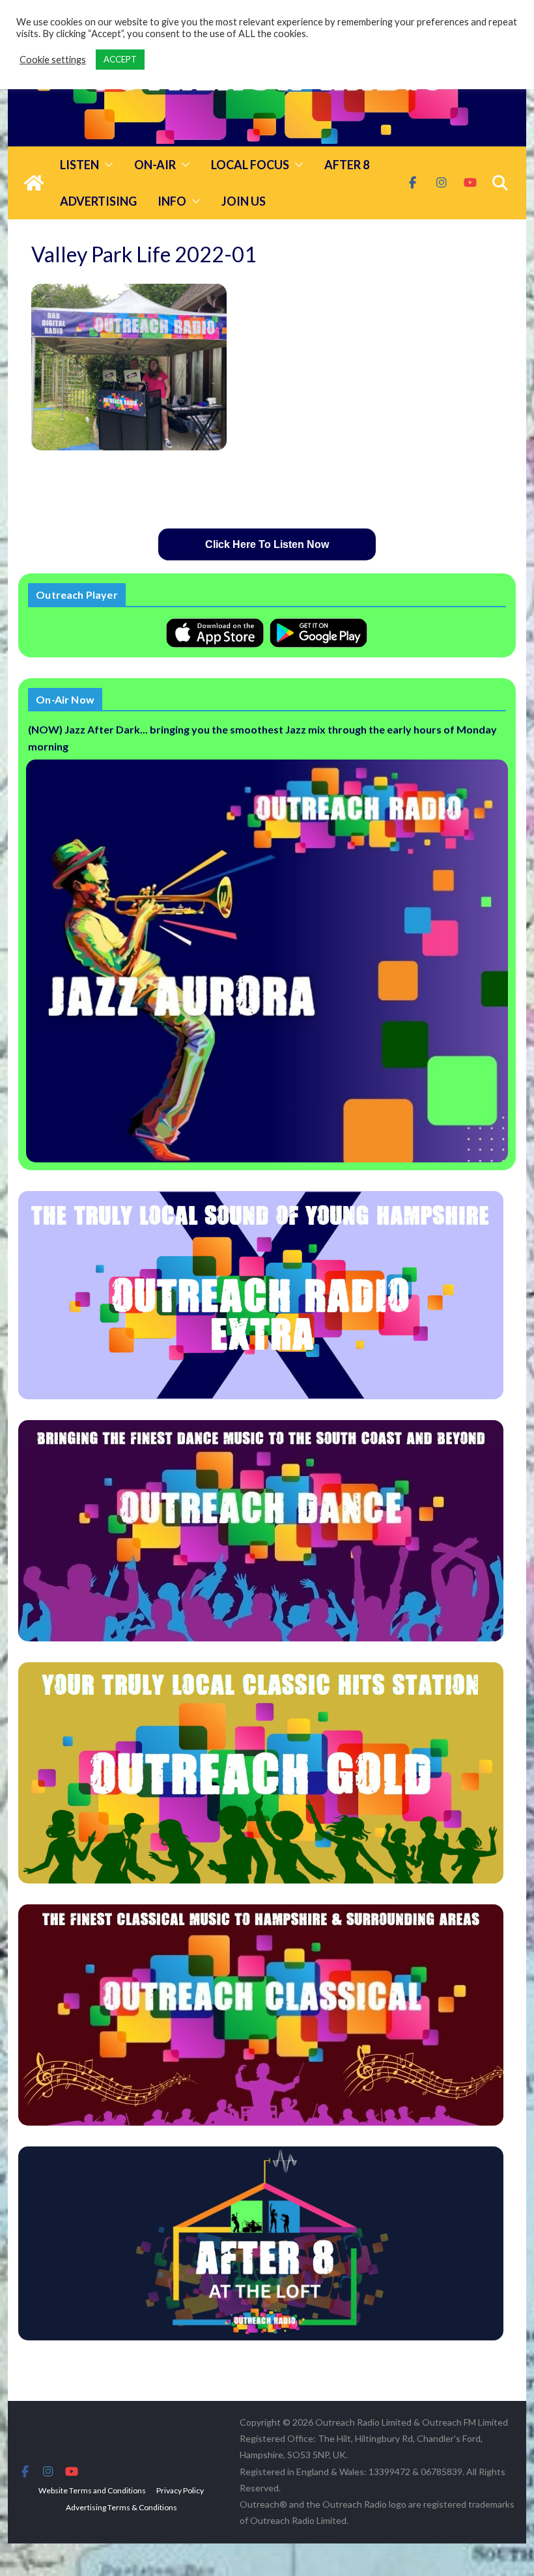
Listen (79, 165)
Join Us (244, 201)
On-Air (155, 165)
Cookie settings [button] (53, 60)
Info (172, 201)
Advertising (98, 201)
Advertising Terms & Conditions (121, 2507)
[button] (106, 165)
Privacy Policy (180, 2490)
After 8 (347, 165)
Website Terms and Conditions (92, 2490)
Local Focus (250, 165)
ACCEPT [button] (120, 59)
